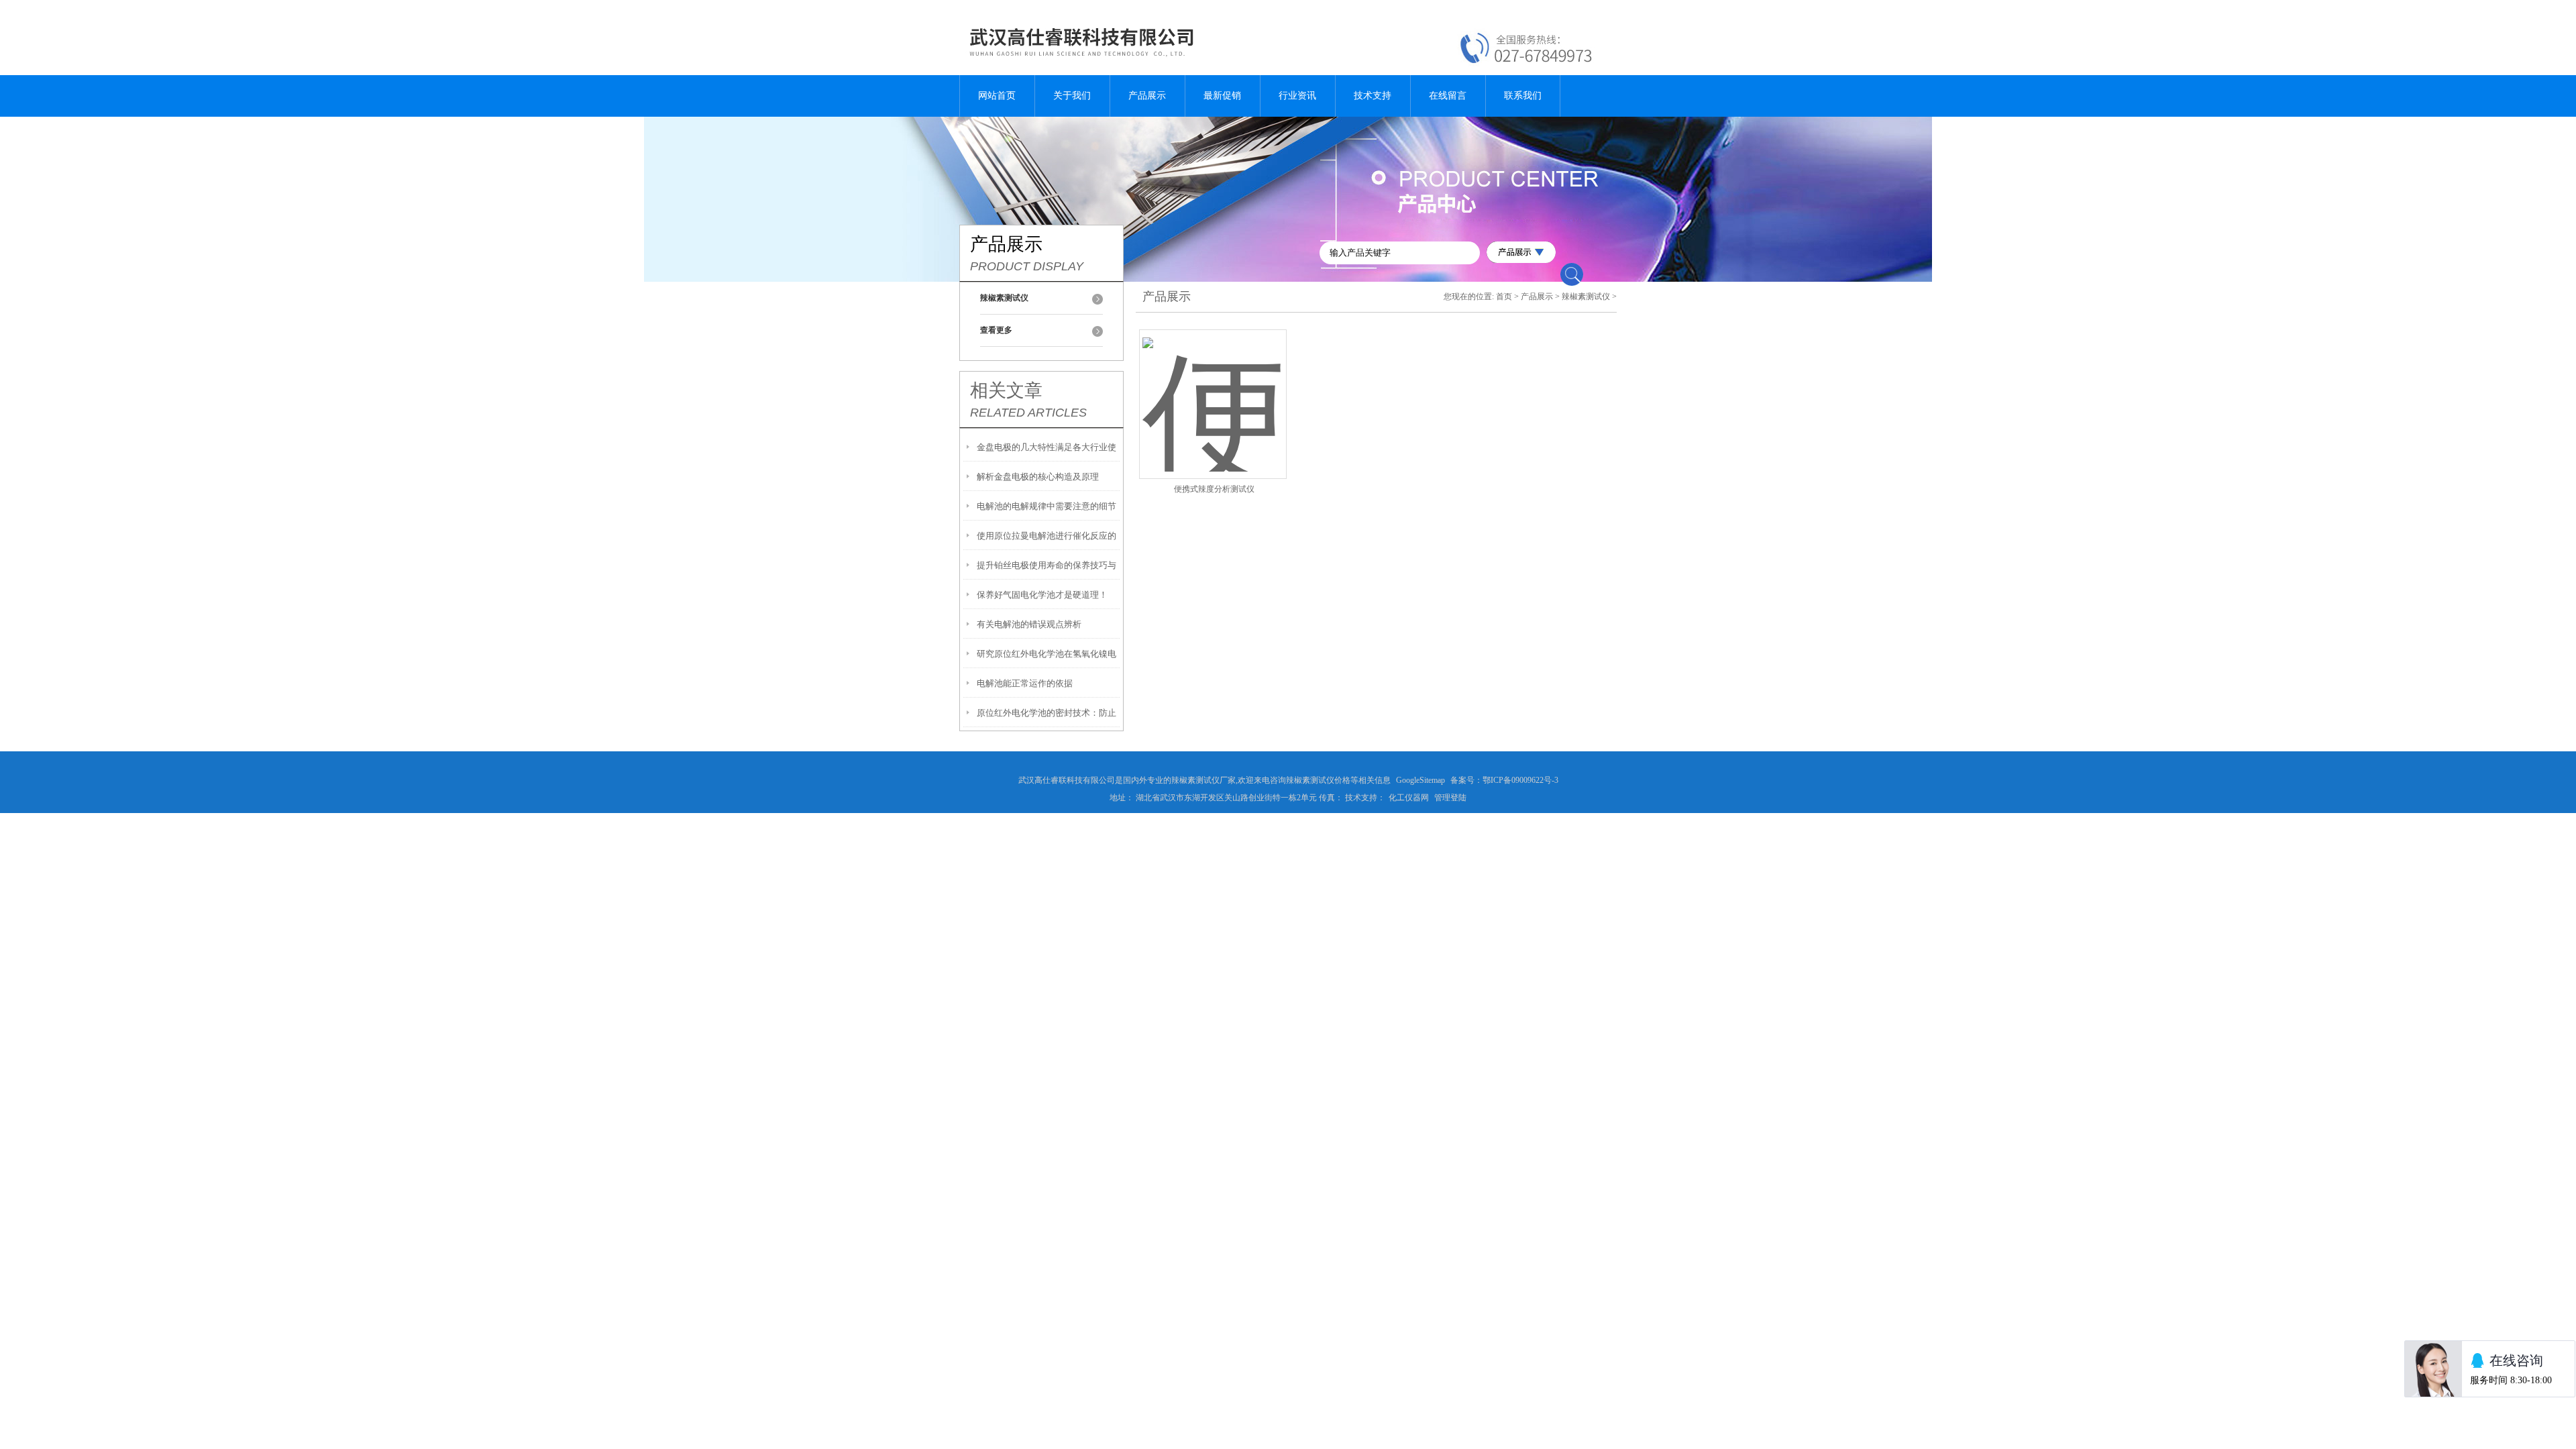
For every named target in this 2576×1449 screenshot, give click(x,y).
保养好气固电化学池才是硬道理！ (1042, 595)
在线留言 (1448, 96)
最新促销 (1222, 96)
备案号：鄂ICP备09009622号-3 (1504, 780)
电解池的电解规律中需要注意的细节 (1046, 506)
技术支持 (1373, 96)
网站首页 (997, 96)
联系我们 (1523, 96)
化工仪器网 (1409, 798)
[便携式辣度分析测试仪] (1213, 388)
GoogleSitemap (1420, 780)
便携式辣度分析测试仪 (1214, 489)
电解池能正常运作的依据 (1025, 683)
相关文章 (1006, 390)
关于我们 (1072, 96)
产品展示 (1147, 96)
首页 (1504, 297)
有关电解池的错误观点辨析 (1029, 624)
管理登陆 (1450, 798)
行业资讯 (1297, 96)
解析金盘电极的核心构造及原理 (1038, 477)
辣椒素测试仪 (1586, 297)
